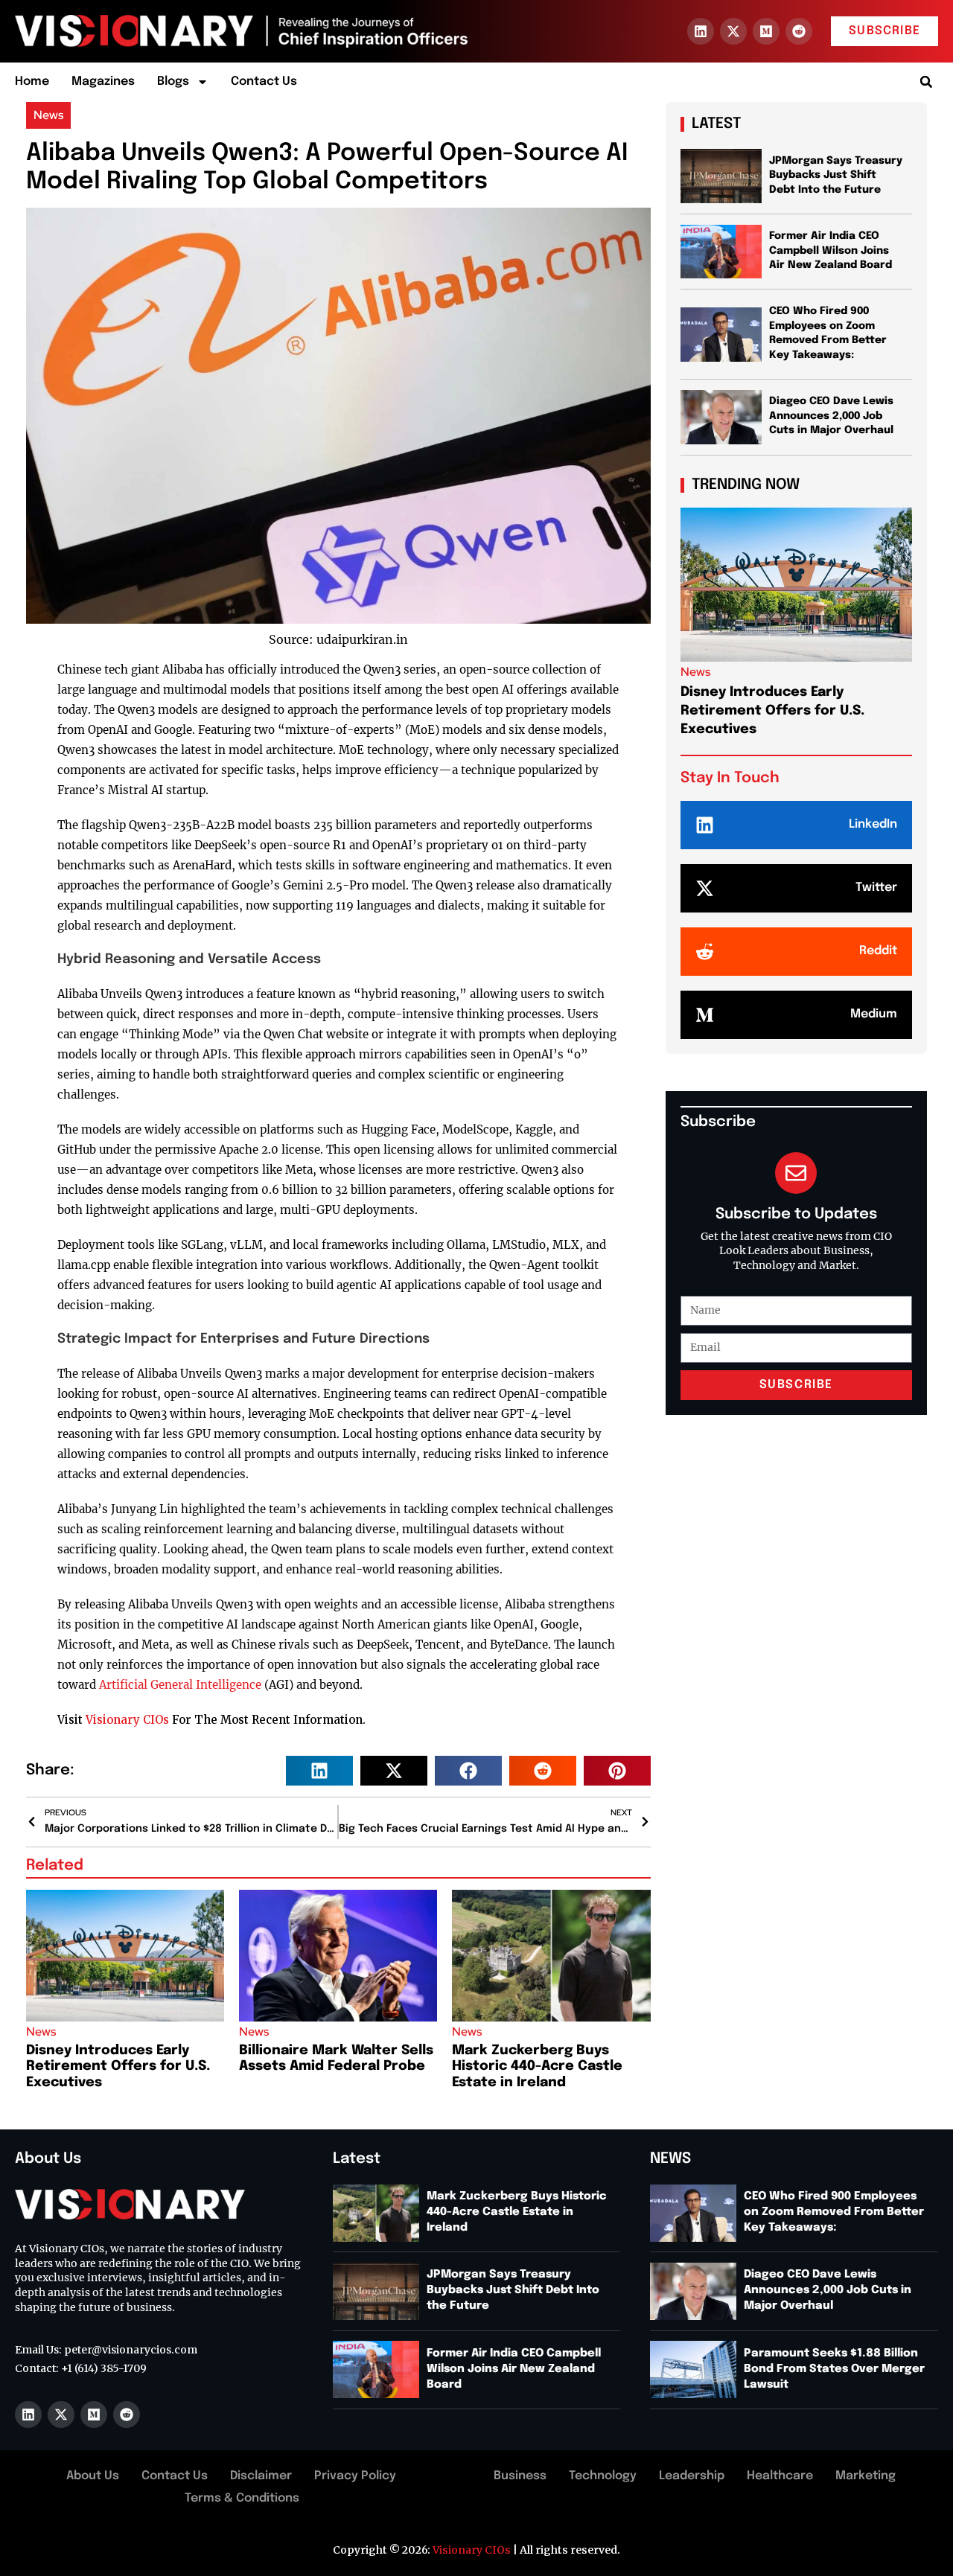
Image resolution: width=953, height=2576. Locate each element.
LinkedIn (873, 824)
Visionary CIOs (127, 1720)
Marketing (866, 2476)
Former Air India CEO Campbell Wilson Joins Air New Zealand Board (831, 250)
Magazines (103, 82)
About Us (93, 2476)
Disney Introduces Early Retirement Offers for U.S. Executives (118, 2067)
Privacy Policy (355, 2476)
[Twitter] (705, 888)
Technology (603, 2476)
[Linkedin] (701, 31)
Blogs (173, 82)
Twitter (876, 888)
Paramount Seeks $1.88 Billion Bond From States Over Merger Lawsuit (834, 2369)
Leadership (692, 2476)
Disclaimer (261, 2476)
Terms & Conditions (242, 2498)
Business (520, 2476)
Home (32, 82)
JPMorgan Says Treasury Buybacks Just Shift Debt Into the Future (836, 175)
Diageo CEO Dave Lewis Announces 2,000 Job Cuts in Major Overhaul (833, 416)
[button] (926, 82)
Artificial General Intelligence (180, 1685)
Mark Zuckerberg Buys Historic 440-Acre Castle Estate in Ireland (537, 2067)
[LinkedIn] (705, 825)
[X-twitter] (733, 31)
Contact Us (264, 82)
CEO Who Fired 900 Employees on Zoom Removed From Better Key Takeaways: (834, 2212)
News (48, 115)
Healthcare (780, 2476)
